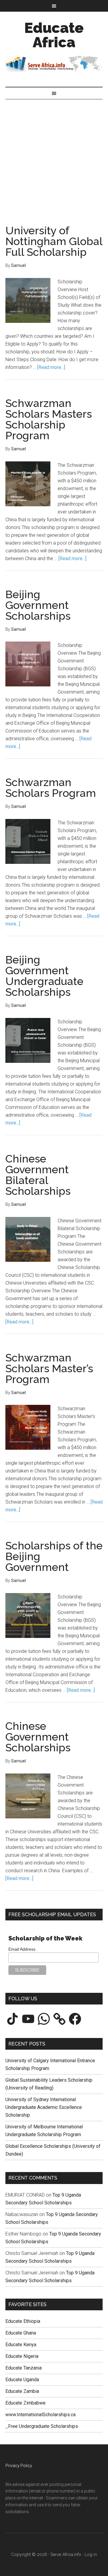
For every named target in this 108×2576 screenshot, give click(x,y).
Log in (91, 2554)
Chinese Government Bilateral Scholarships (38, 1175)
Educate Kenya (21, 2345)
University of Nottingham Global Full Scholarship (54, 241)
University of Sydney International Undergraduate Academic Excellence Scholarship (44, 2107)
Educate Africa (54, 35)
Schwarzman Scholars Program (51, 788)
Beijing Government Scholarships (38, 605)
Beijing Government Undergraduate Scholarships (44, 976)
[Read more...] (51, 367)
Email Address (22, 1949)
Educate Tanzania (24, 2368)
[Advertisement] (54, 156)
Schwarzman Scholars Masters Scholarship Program (49, 419)
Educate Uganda (22, 2380)
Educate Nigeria (22, 2356)
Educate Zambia (22, 2391)
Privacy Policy (19, 2466)
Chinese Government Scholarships (38, 1737)
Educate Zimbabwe (25, 2403)
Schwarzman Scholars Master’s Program (49, 1368)
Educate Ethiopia (23, 2321)
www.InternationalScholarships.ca (40, 2415)
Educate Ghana (21, 2333)
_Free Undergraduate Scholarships (42, 2426)
